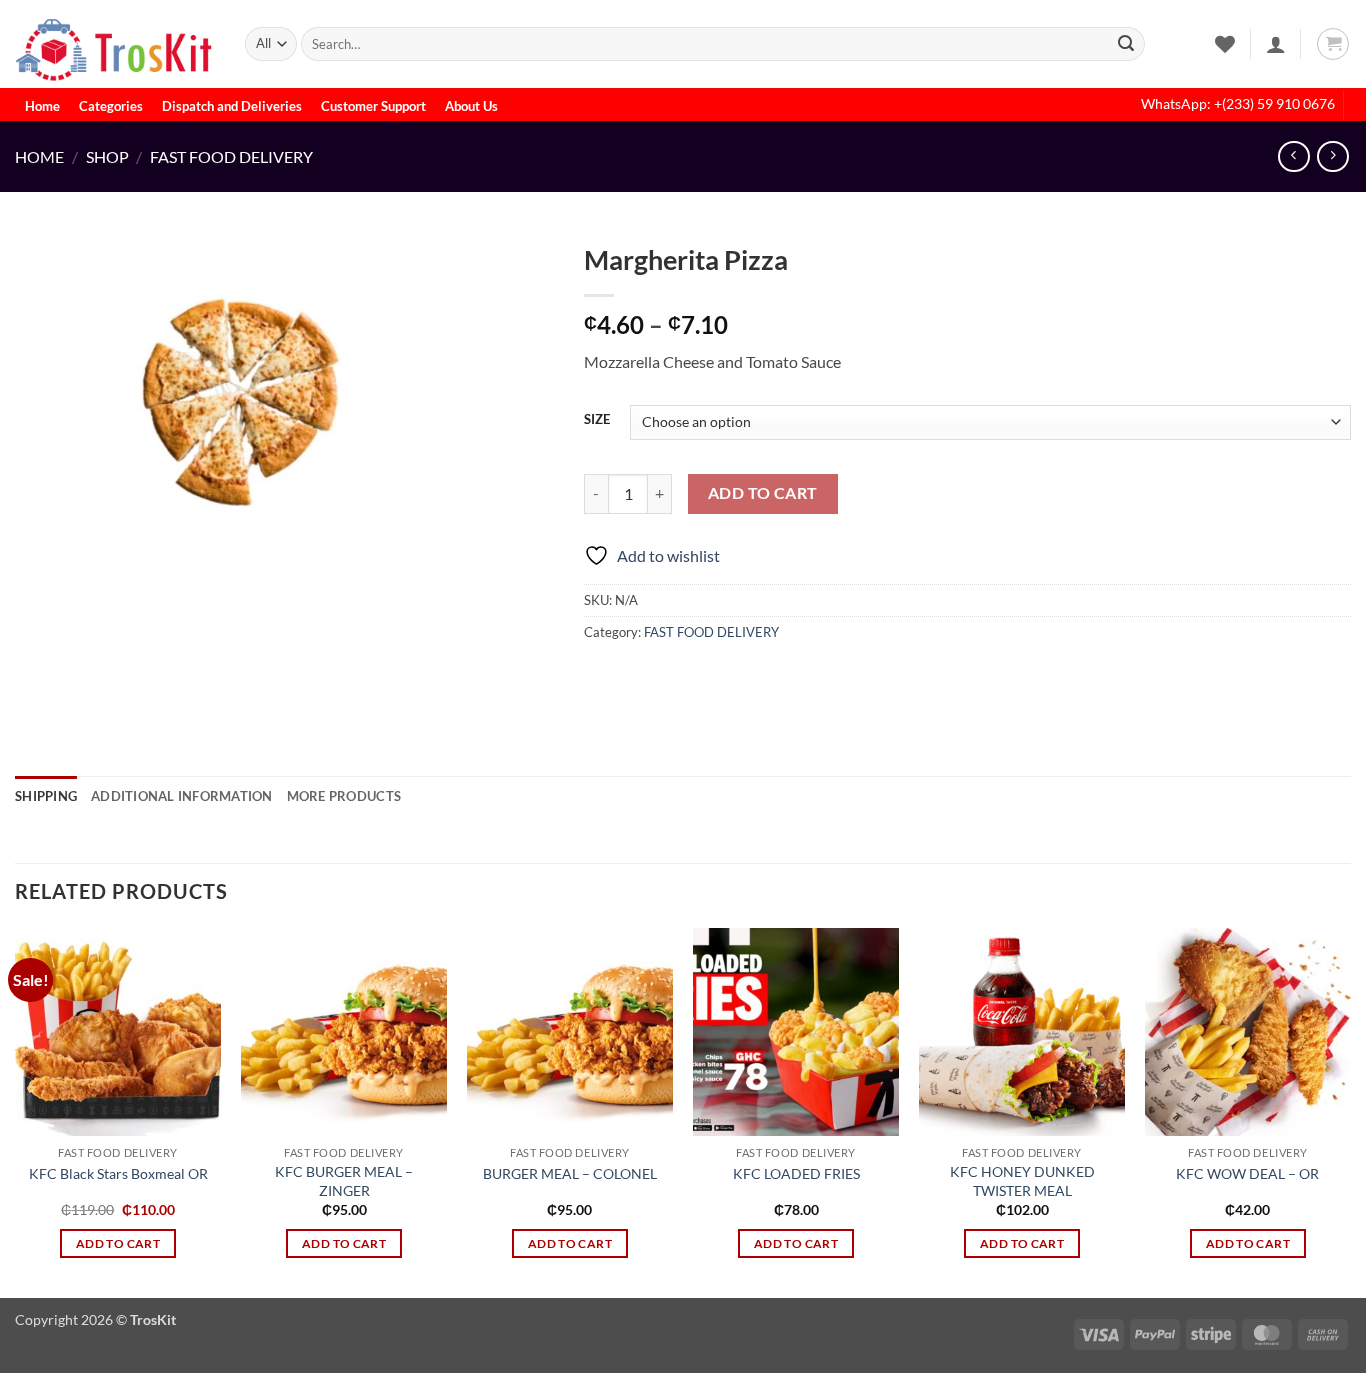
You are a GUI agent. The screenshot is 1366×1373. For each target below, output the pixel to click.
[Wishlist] (1225, 44)
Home (42, 106)
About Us (471, 106)
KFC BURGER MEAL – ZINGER (344, 1181)
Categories (111, 106)
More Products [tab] (344, 796)
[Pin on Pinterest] (710, 676)
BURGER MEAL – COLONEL (570, 1173)
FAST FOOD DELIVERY (231, 156)
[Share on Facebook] (602, 676)
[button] (1276, 44)
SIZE (597, 420)
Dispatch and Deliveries (232, 106)
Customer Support (373, 106)
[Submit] (1126, 44)
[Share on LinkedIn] (746, 676)
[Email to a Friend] (674, 676)
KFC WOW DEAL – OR (1247, 1173)
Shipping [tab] (46, 796)
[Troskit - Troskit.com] (115, 44)
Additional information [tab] (182, 796)
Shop (107, 156)
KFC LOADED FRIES (796, 1173)
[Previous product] (1332, 156)
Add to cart (763, 493)
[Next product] (1293, 156)
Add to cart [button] (118, 1243)
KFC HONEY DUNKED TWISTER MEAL (1022, 1181)
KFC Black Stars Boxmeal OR (118, 1173)
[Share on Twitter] (638, 676)
